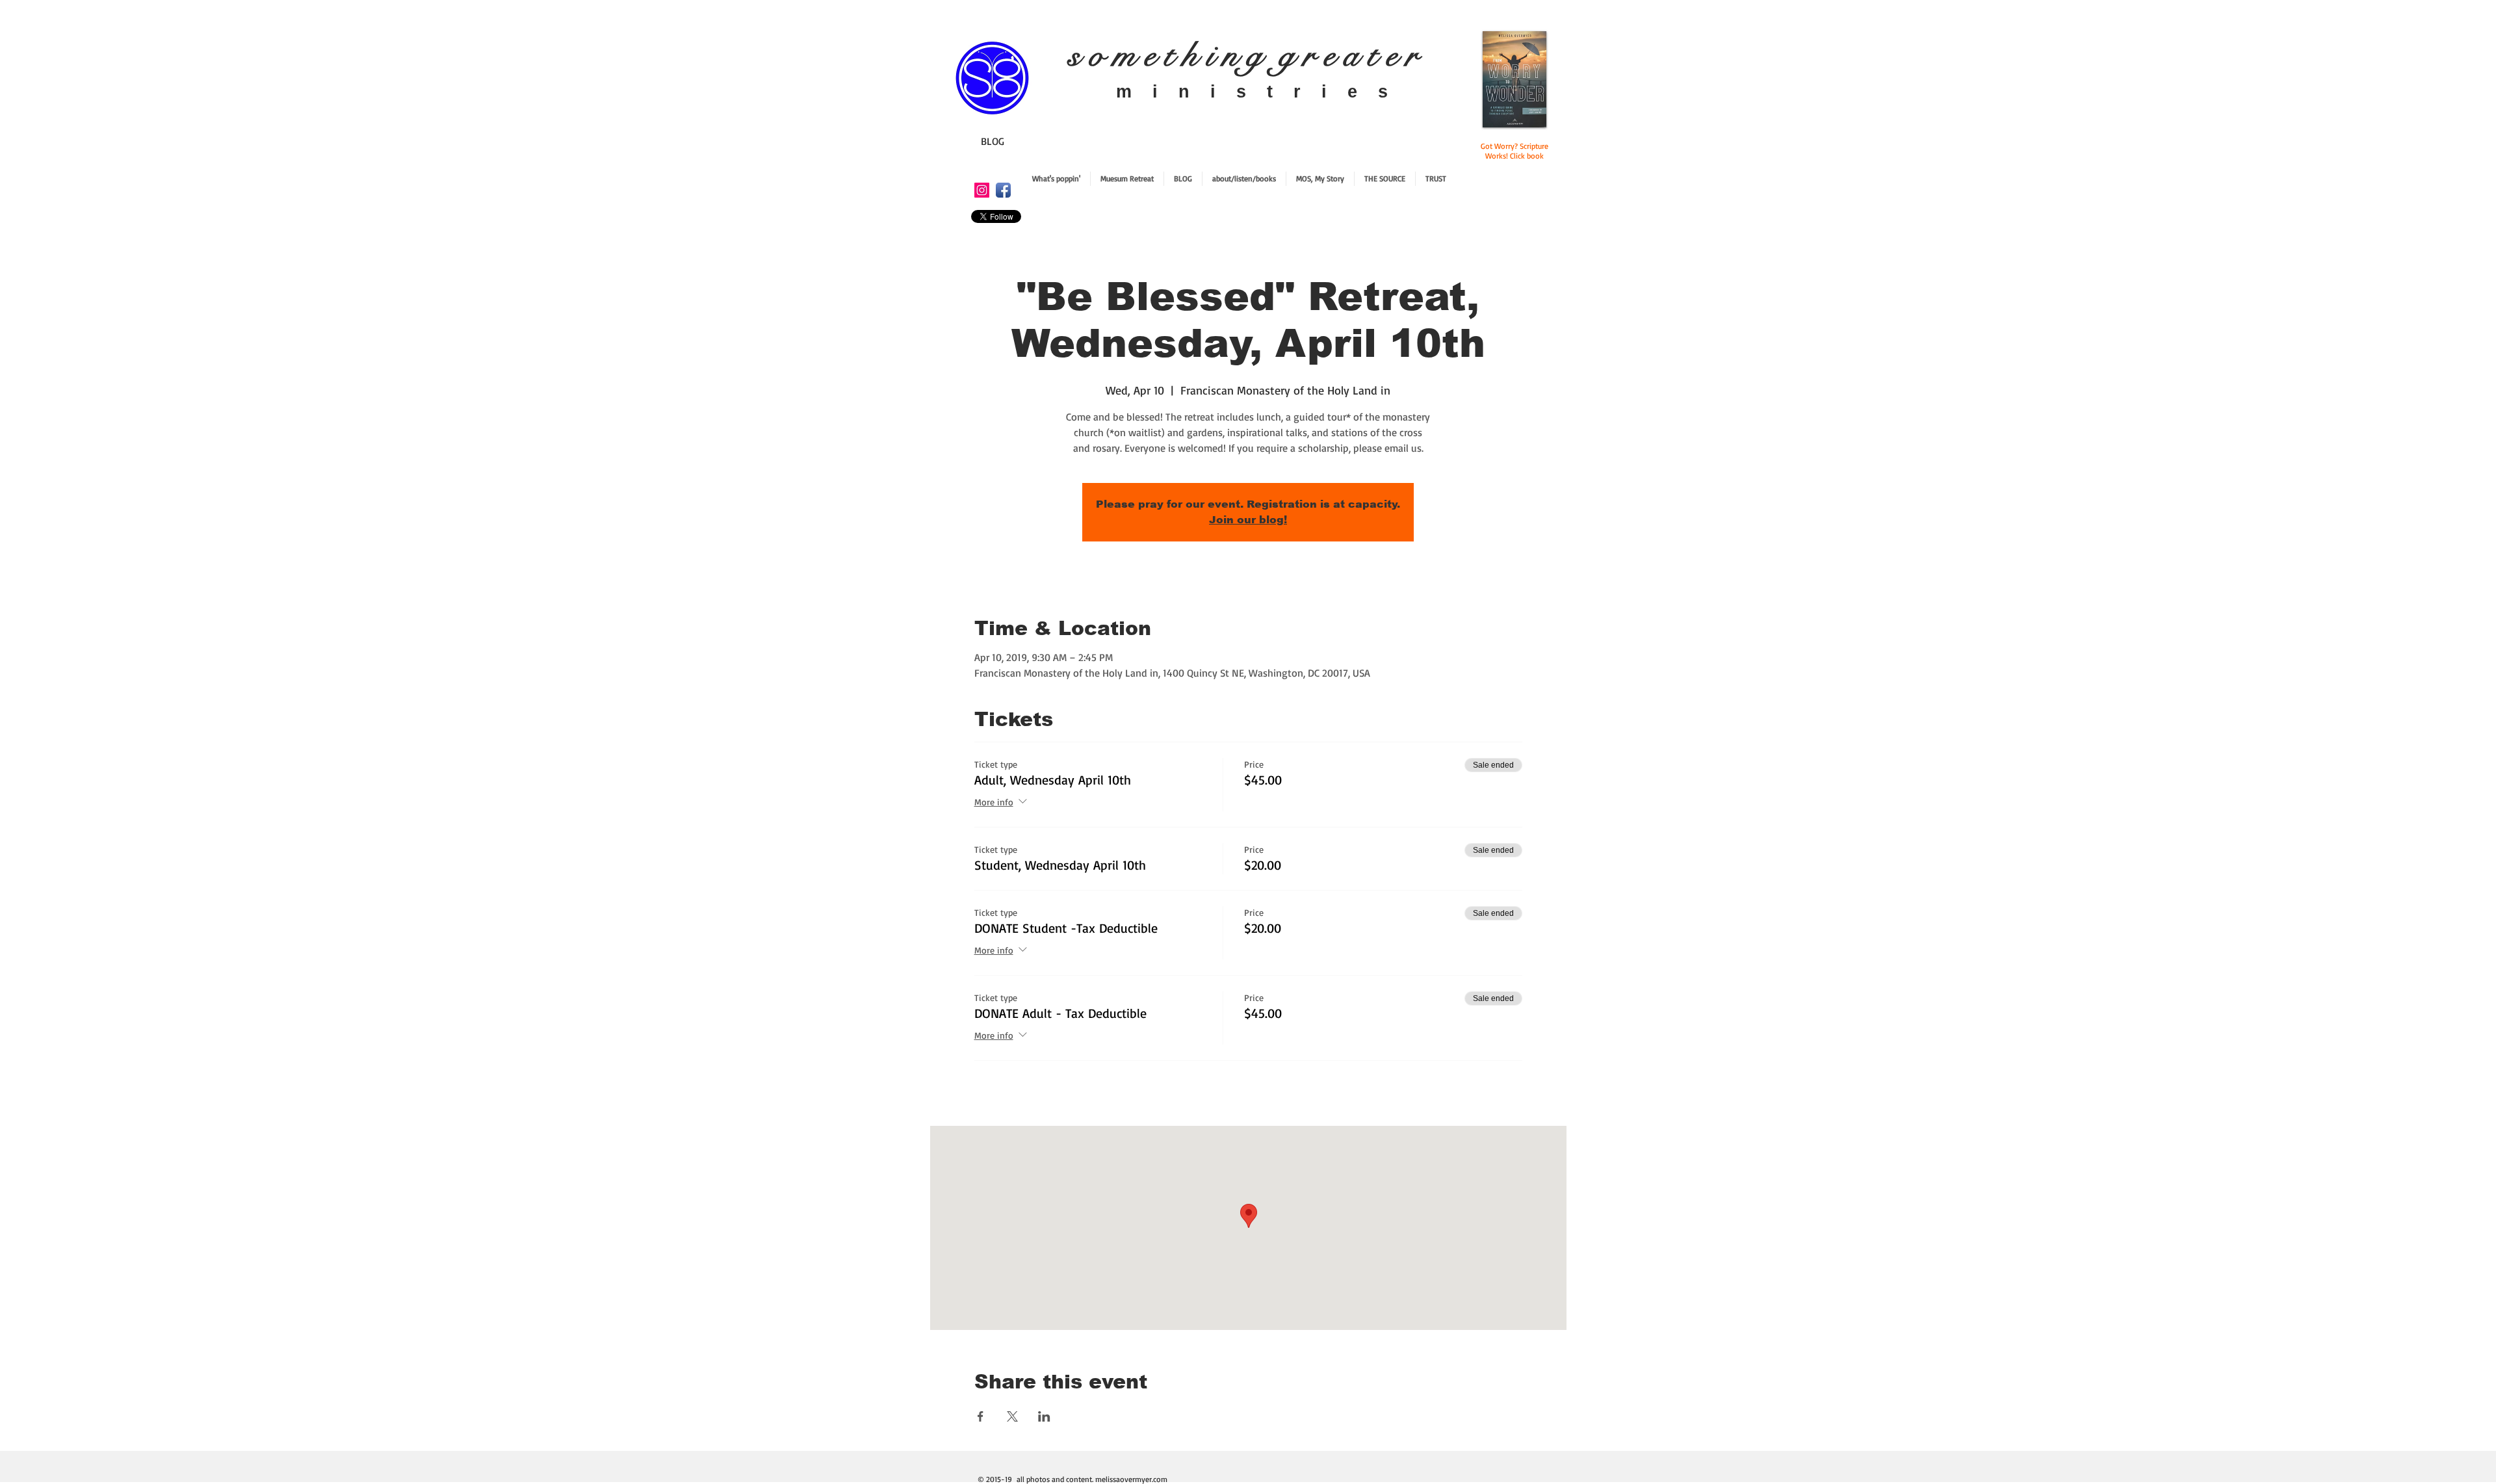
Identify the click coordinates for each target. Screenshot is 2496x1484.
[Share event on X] (1012, 1416)
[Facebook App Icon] (1003, 190)
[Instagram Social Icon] (982, 190)
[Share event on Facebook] (981, 1416)
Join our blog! (1248, 520)
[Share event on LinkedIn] (1044, 1416)
